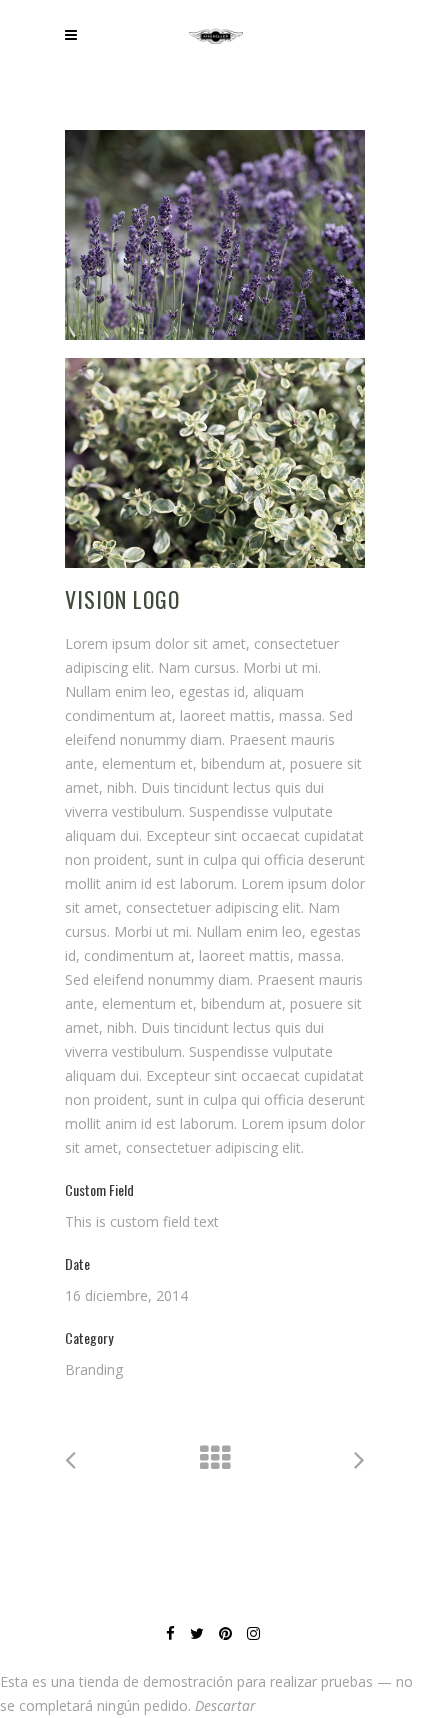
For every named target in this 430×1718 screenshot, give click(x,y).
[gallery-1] (215, 235)
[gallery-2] (215, 463)
